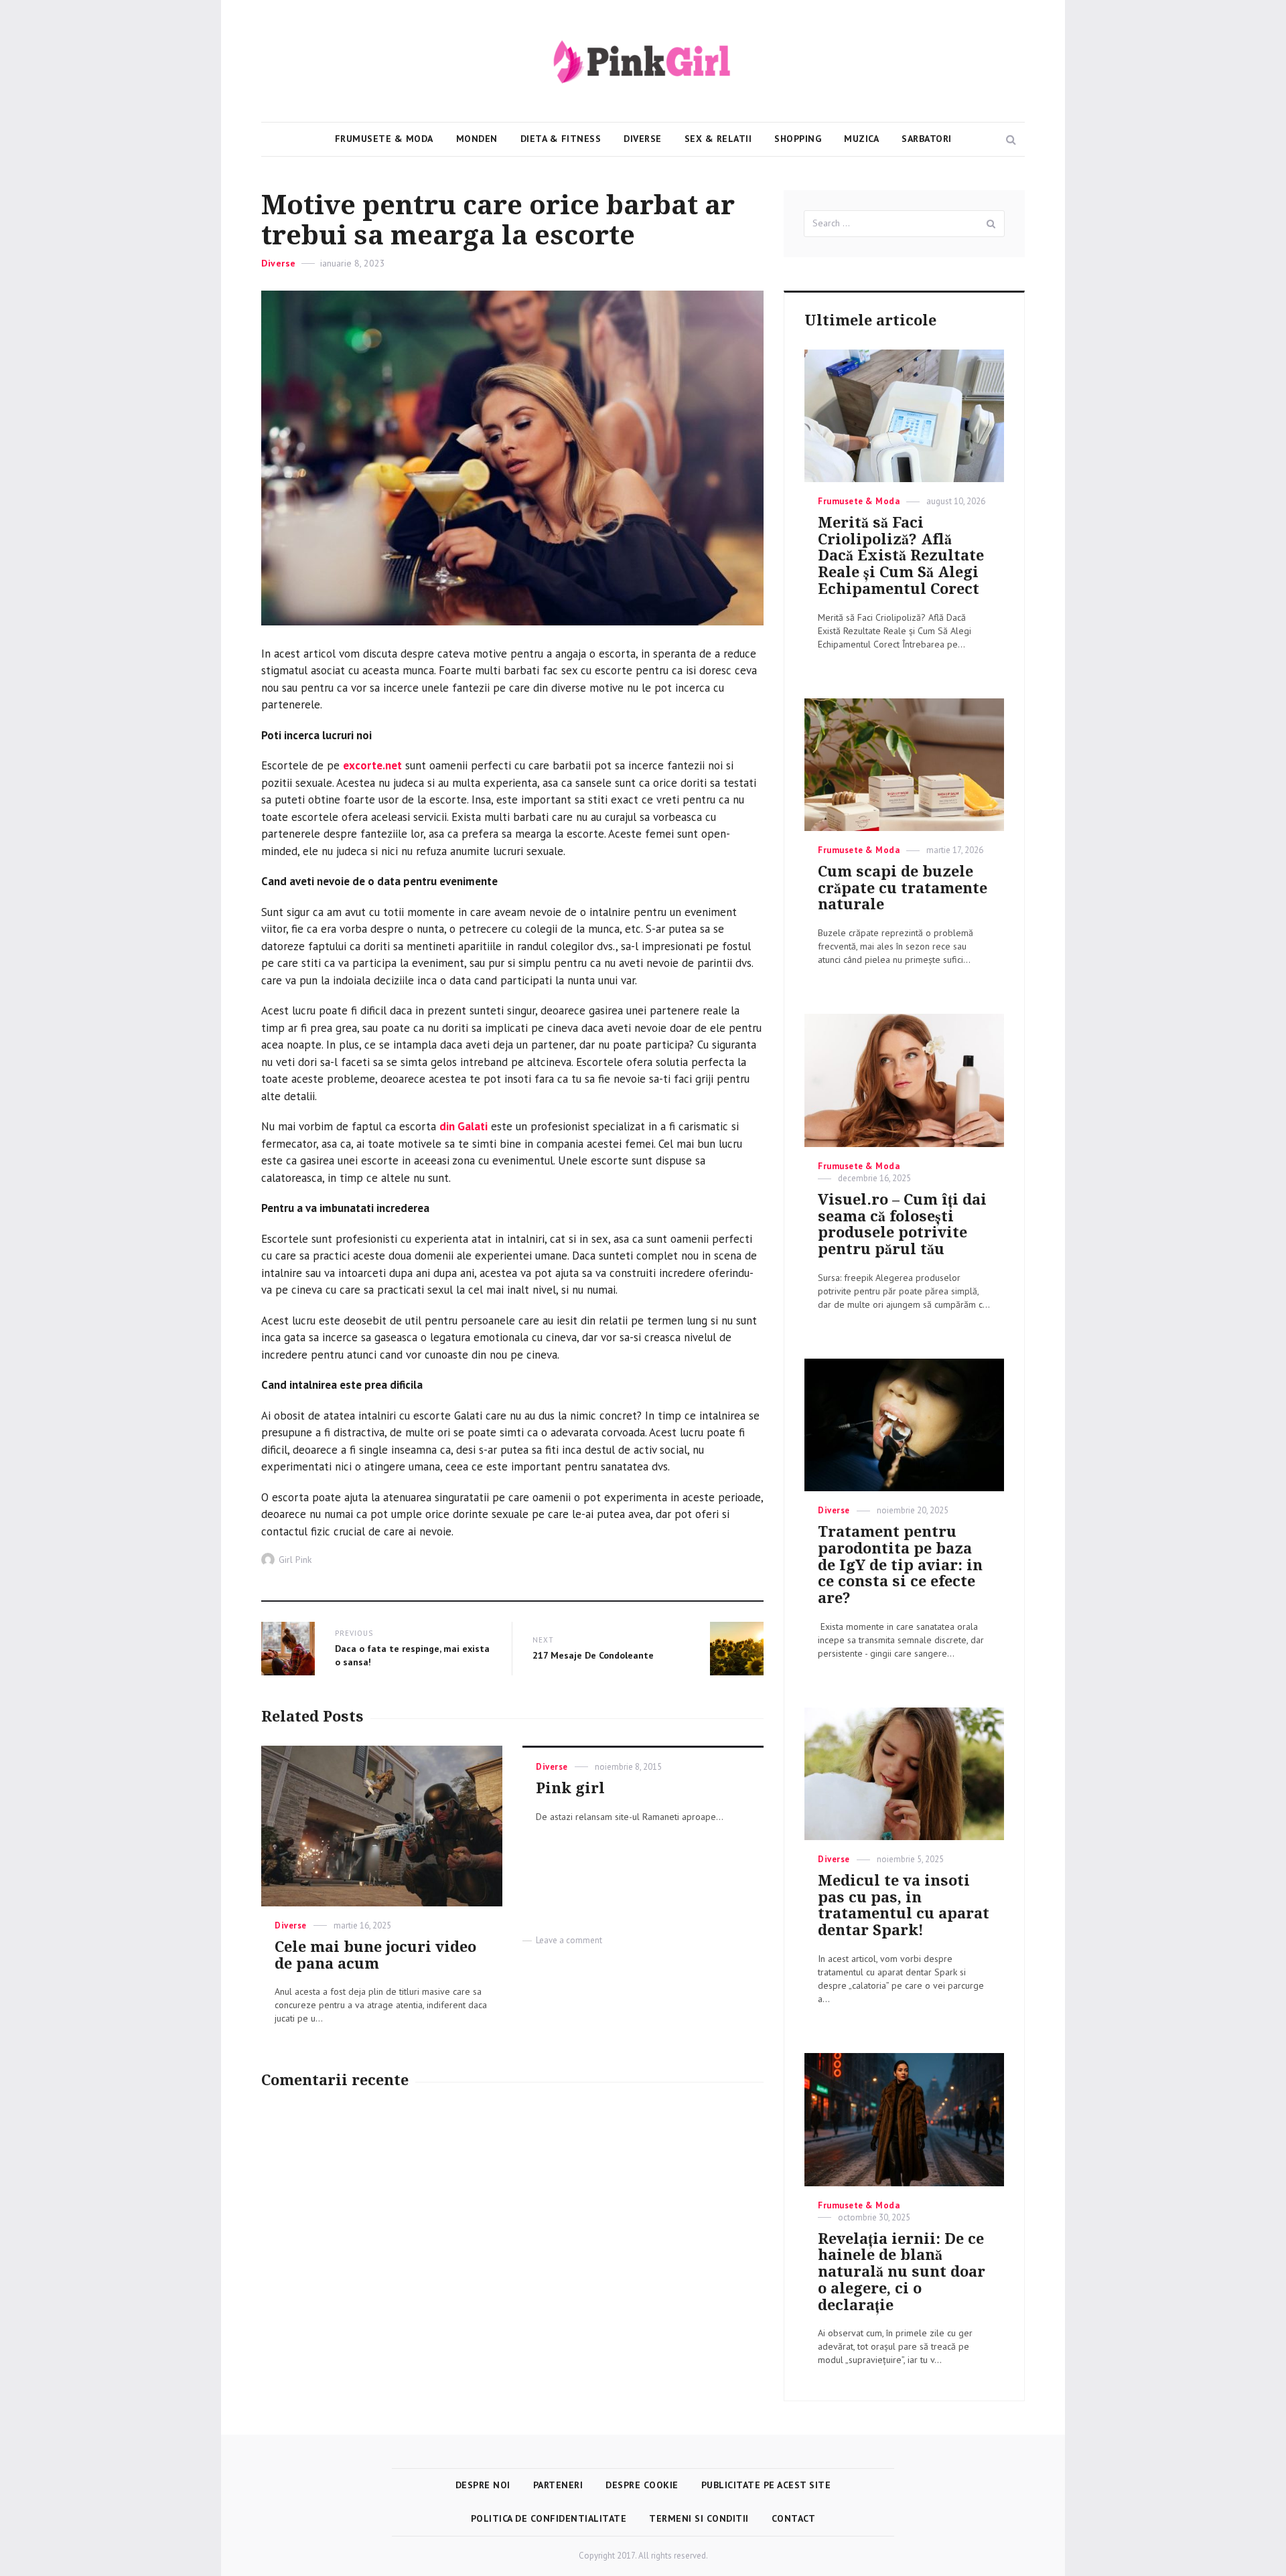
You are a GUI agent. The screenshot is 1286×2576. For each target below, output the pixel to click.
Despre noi (483, 2485)
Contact (794, 2518)
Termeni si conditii (699, 2518)
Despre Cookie (642, 2485)
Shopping (798, 139)
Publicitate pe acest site (766, 2485)
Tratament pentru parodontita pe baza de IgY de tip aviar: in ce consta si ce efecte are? (900, 1565)
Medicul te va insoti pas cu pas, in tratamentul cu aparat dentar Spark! (904, 1905)
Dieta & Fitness (561, 139)
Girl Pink (295, 1560)
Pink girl (570, 1788)
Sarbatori (927, 139)
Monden (477, 139)
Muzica (861, 139)
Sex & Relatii (718, 139)
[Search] (991, 224)
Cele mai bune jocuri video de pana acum (375, 1955)
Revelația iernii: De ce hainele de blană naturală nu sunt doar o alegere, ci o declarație (902, 2272)
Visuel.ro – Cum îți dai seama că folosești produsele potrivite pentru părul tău (902, 1224)
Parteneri (558, 2485)
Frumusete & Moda (384, 139)
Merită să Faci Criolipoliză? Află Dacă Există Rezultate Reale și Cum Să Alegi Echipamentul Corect (901, 556)
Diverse (643, 139)
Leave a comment (569, 1940)
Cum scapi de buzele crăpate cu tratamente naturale (903, 888)
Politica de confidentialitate (549, 2518)
